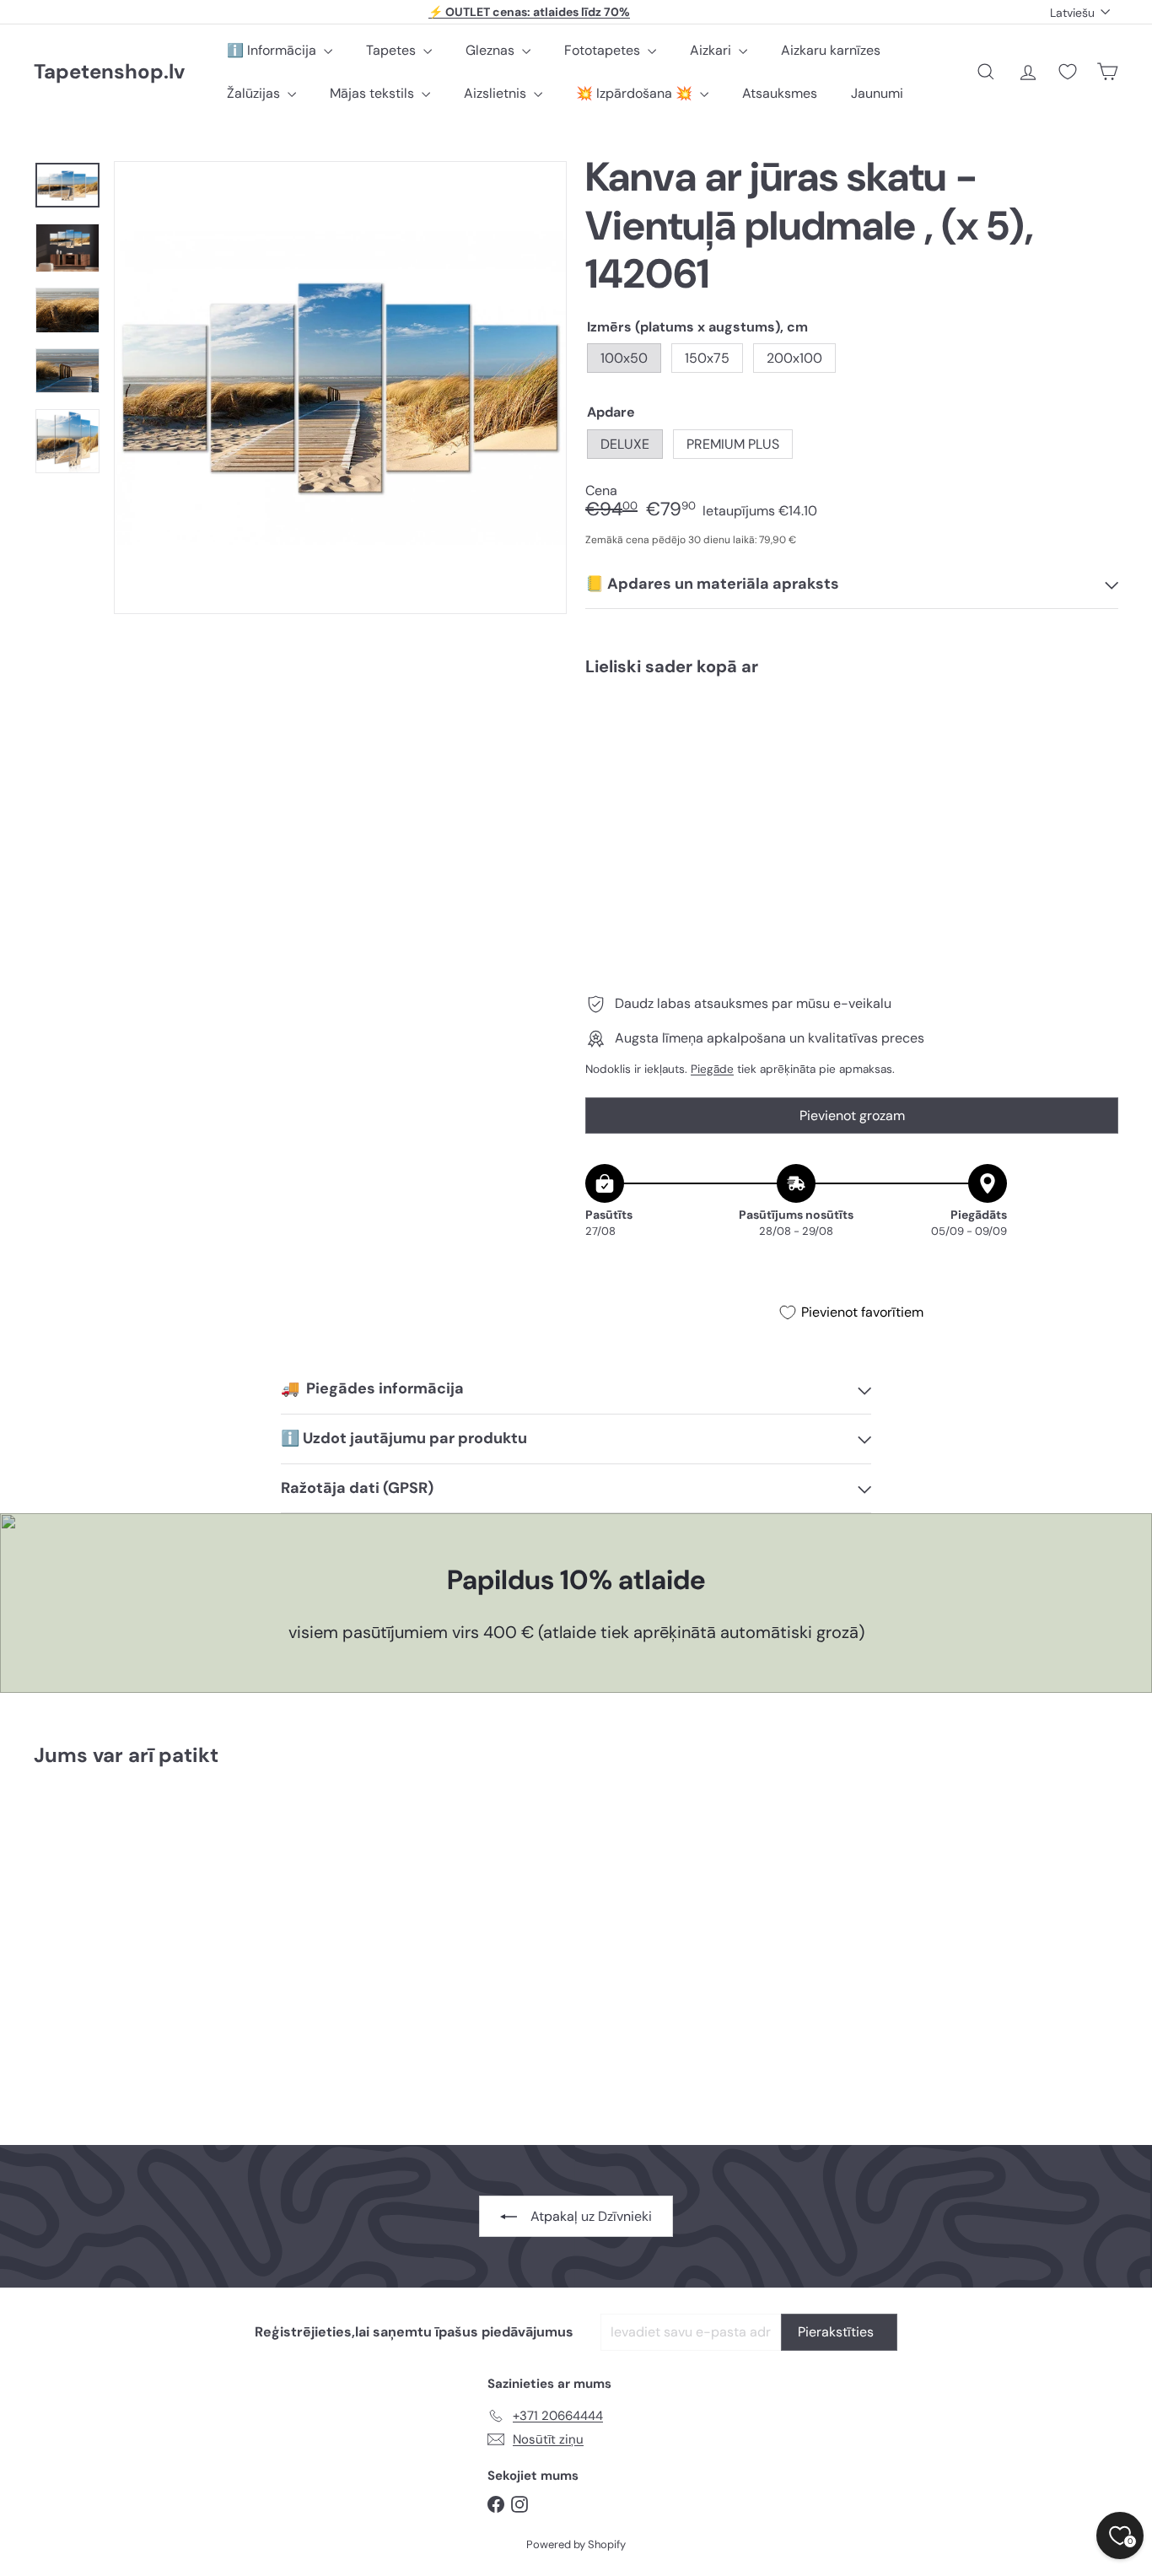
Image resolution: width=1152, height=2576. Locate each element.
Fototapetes (604, 50)
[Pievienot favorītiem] (1096, 724)
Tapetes (393, 50)
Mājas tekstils (374, 93)
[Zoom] (340, 388)
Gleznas (492, 50)
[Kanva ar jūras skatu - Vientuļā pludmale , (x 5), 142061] (852, 747)
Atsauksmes (780, 93)
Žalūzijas (255, 93)
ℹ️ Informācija (273, 50)
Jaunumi (877, 93)
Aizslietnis (497, 93)
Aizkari (712, 50)
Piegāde (712, 1069)
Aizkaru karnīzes (831, 50)
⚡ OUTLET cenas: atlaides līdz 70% (529, 12)
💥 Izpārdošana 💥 (636, 93)
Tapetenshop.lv (109, 72)
